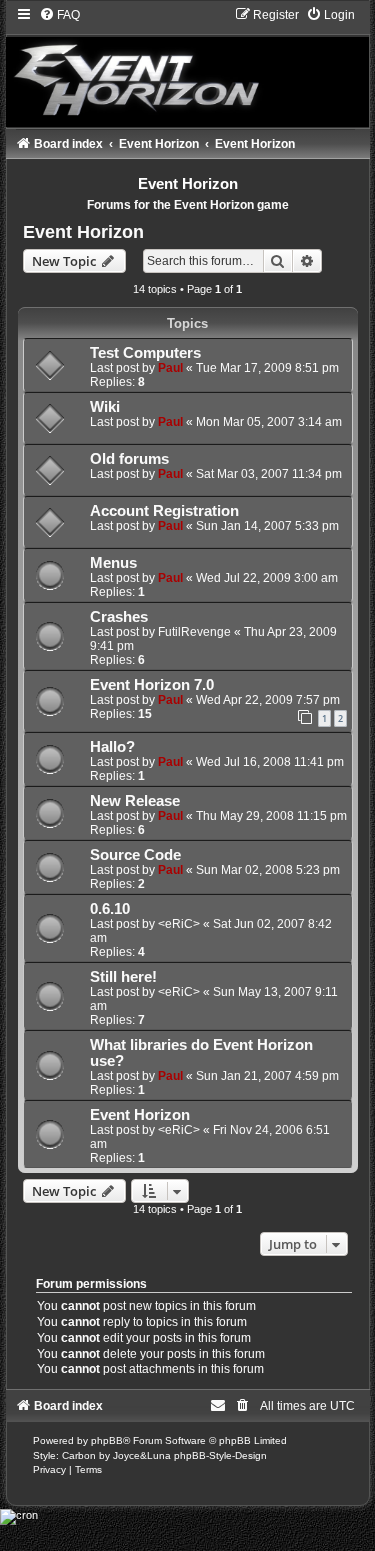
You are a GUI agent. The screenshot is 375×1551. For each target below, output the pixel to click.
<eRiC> (179, 924)
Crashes (119, 617)
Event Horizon (83, 232)
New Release (135, 801)
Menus (113, 563)
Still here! (123, 977)
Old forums (129, 459)
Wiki (105, 407)
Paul (170, 368)
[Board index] (188, 67)
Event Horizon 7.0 (152, 685)
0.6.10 (110, 909)
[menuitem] (59, 15)
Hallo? (112, 747)
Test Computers (145, 353)
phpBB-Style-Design (220, 1455)
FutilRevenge (194, 632)
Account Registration (164, 511)
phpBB (107, 1440)
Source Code (135, 855)
